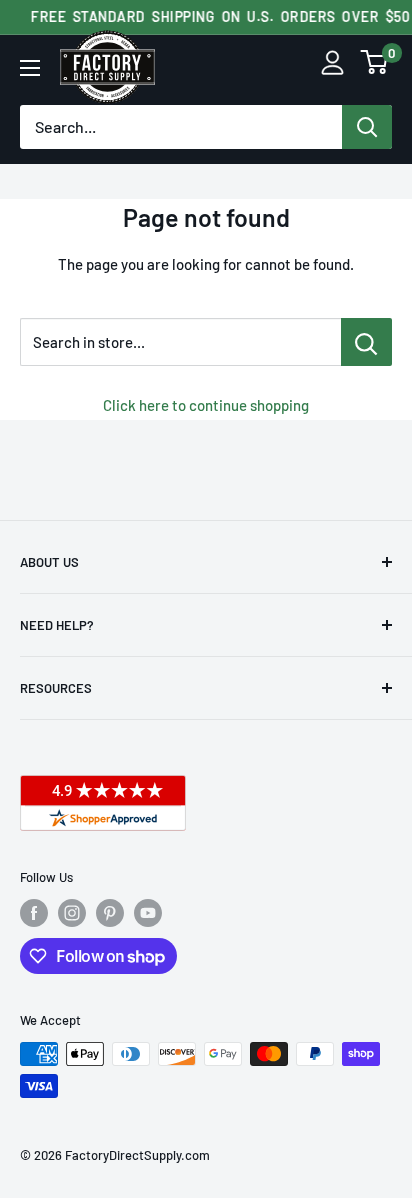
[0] (375, 67)
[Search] (367, 127)
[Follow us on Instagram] (72, 913)
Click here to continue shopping (206, 405)
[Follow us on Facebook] (34, 913)
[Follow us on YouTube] (148, 913)
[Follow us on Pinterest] (110, 913)
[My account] (332, 67)
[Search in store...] (366, 342)
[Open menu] (30, 68)
